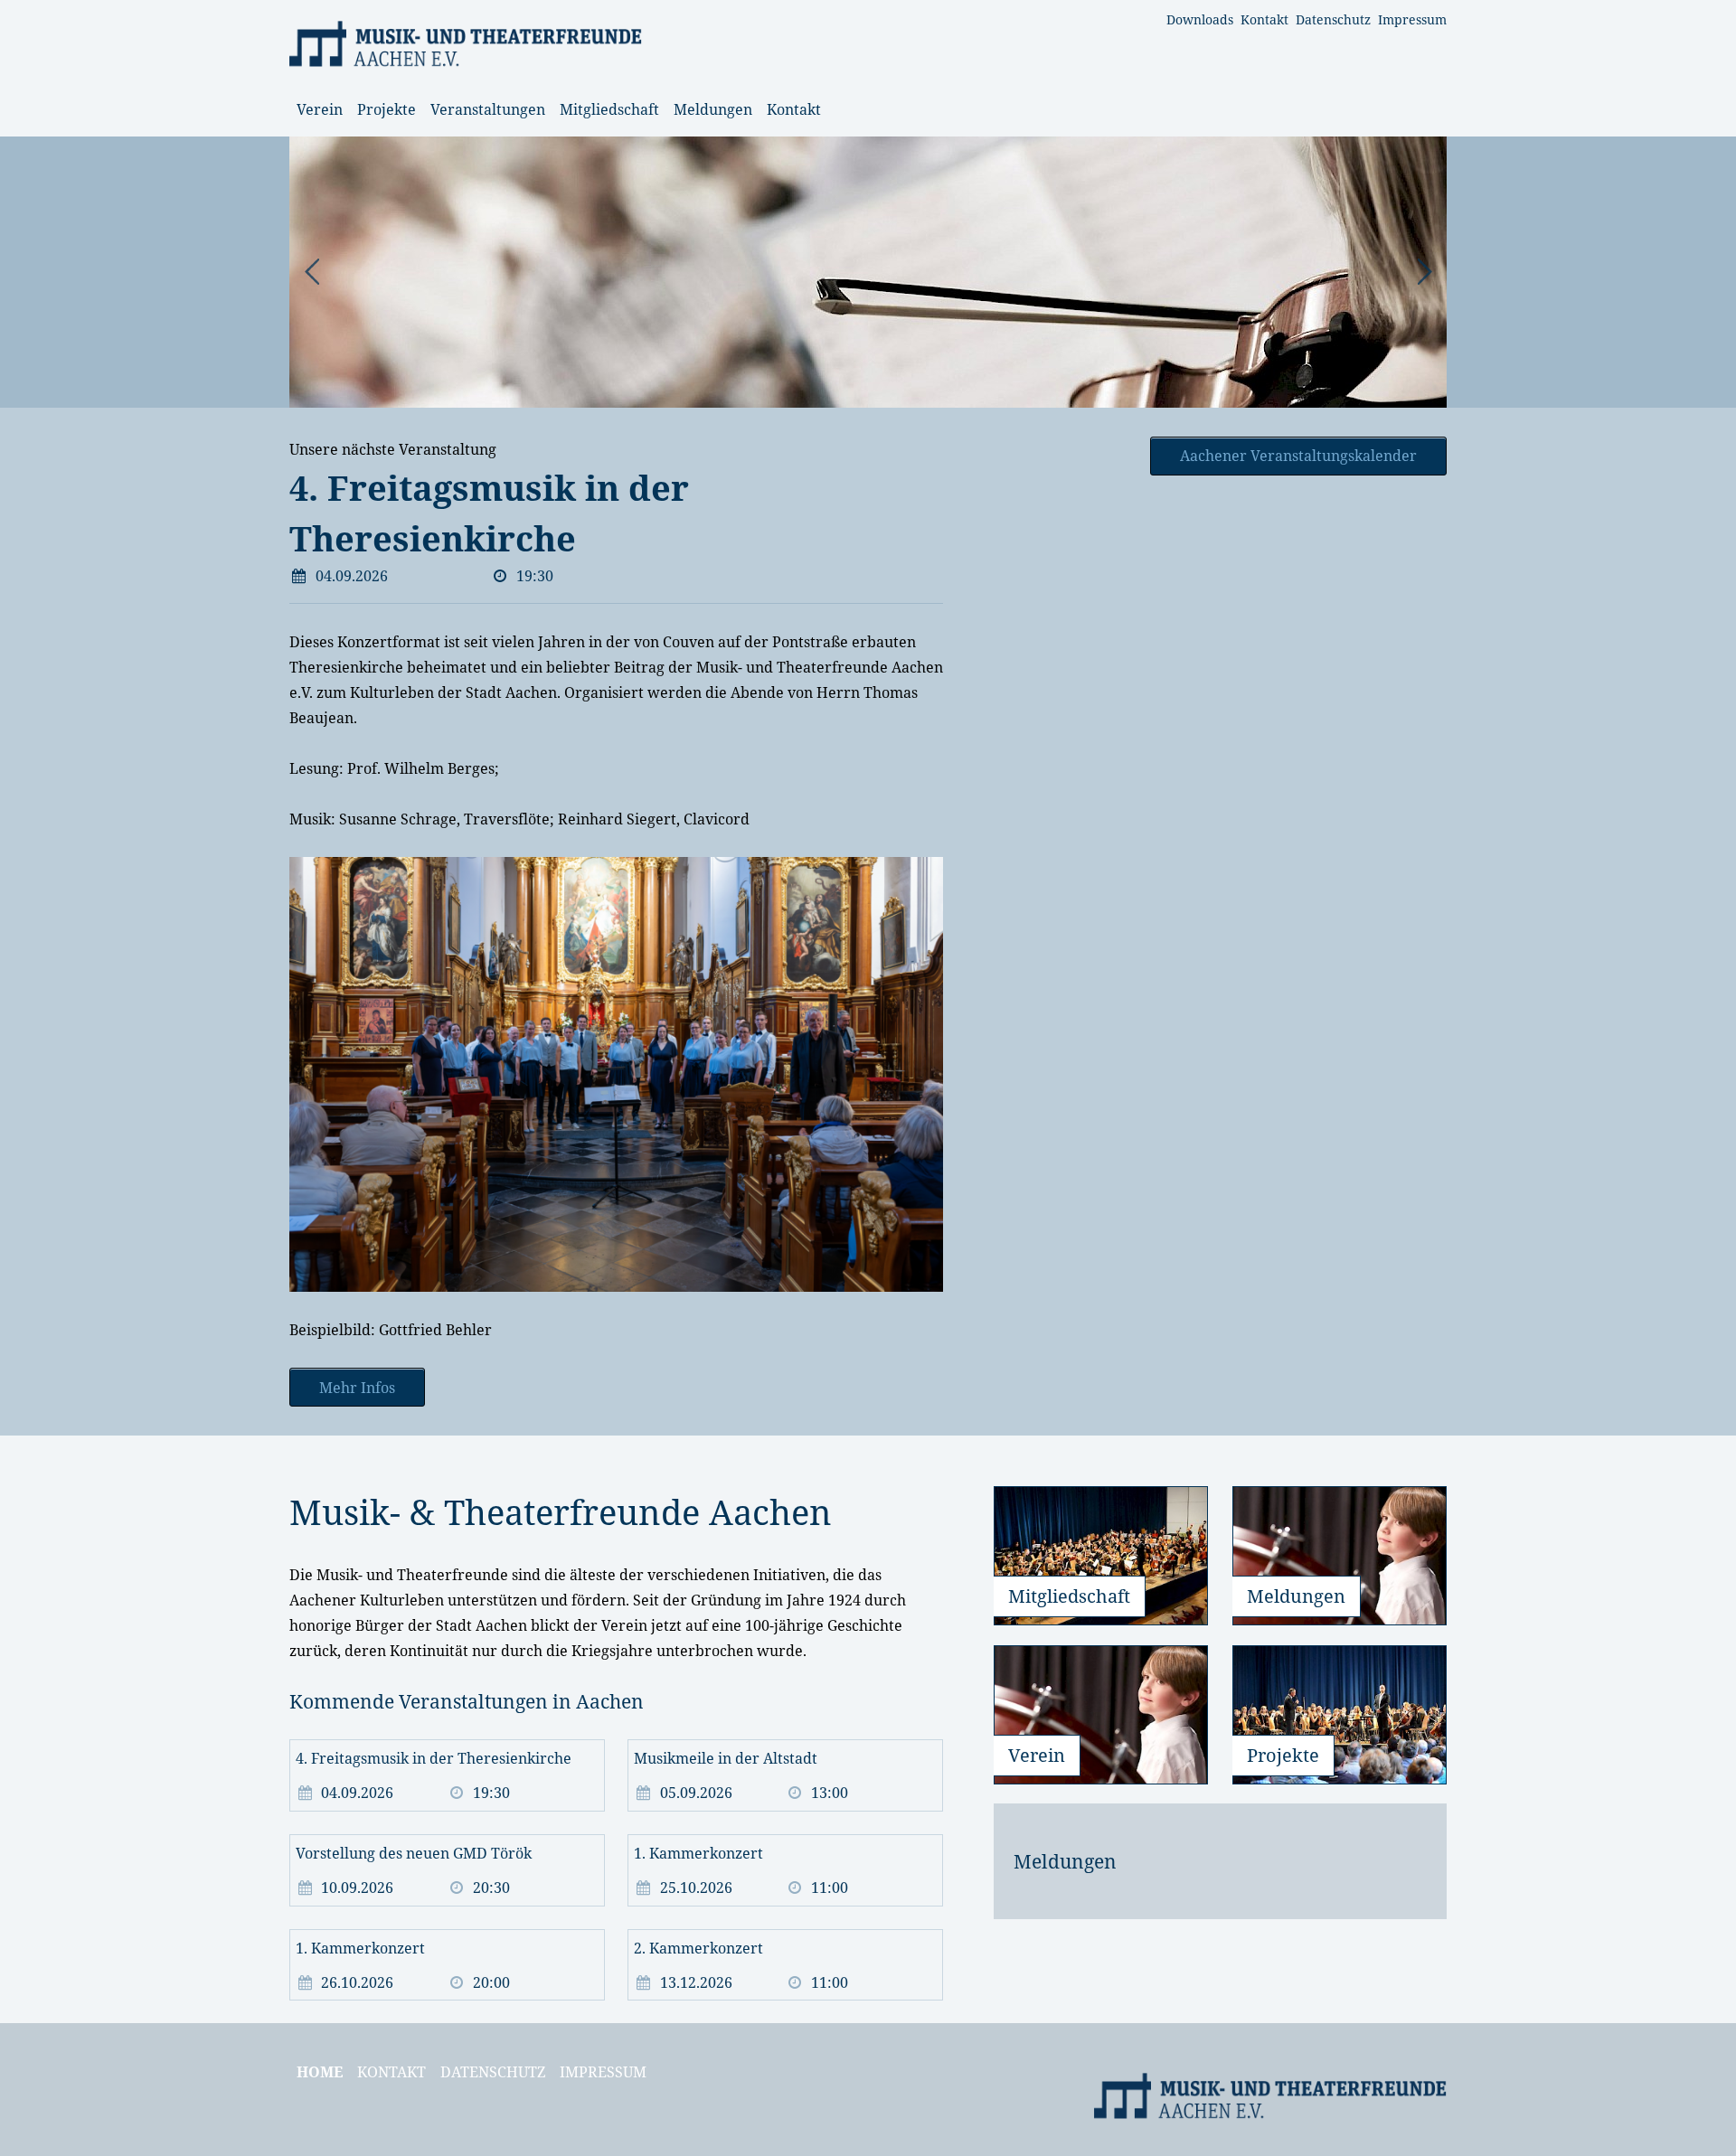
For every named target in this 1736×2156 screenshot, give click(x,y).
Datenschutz (1333, 19)
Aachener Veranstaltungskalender (1298, 456)
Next (1423, 272)
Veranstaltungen (488, 109)
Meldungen (713, 109)
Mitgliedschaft (609, 109)
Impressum (1412, 19)
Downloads (1200, 19)
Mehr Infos (357, 1388)
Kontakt (1264, 19)
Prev (313, 272)
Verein (320, 109)
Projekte (387, 109)
